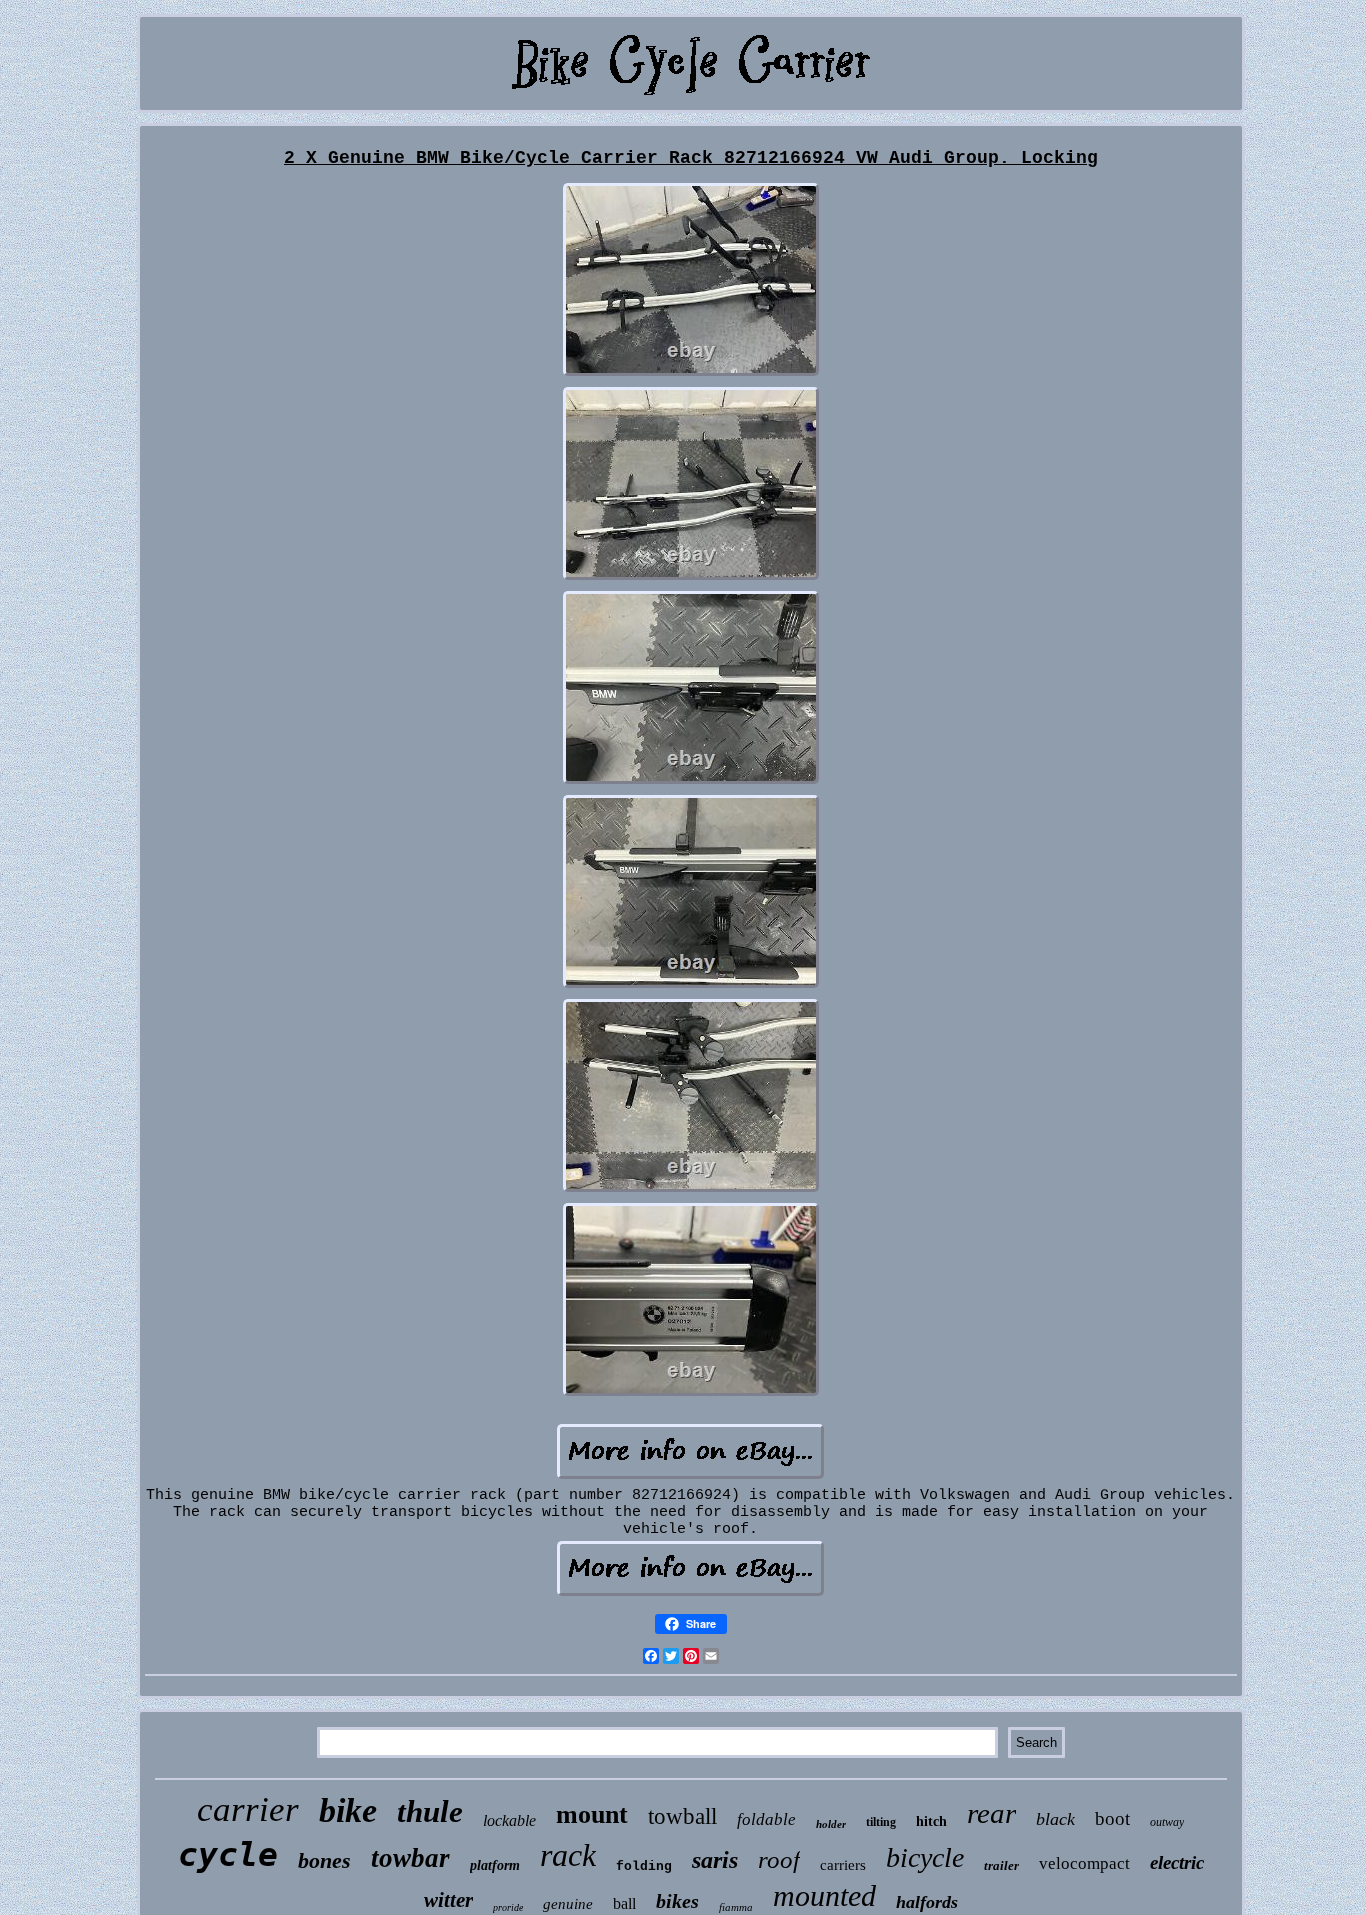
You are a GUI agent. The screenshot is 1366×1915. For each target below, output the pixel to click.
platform (495, 1865)
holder (831, 1824)
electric (1177, 1862)
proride (508, 1907)
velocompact (1084, 1863)
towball (682, 1816)
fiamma (736, 1907)
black (1055, 1819)
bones (324, 1860)
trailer (1001, 1865)
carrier (248, 1809)
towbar (410, 1858)
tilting (881, 1822)
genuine (568, 1904)
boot (1112, 1818)
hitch (931, 1821)
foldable (766, 1819)
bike (348, 1810)
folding (644, 1866)
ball (624, 1903)
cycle (228, 1854)
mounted (824, 1895)
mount (592, 1814)
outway (1167, 1822)
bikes (677, 1901)
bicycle (925, 1857)
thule (430, 1811)
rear (991, 1813)
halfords (927, 1902)
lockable (509, 1820)
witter (448, 1900)
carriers (843, 1865)
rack (568, 1855)
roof (779, 1859)
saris (715, 1860)
